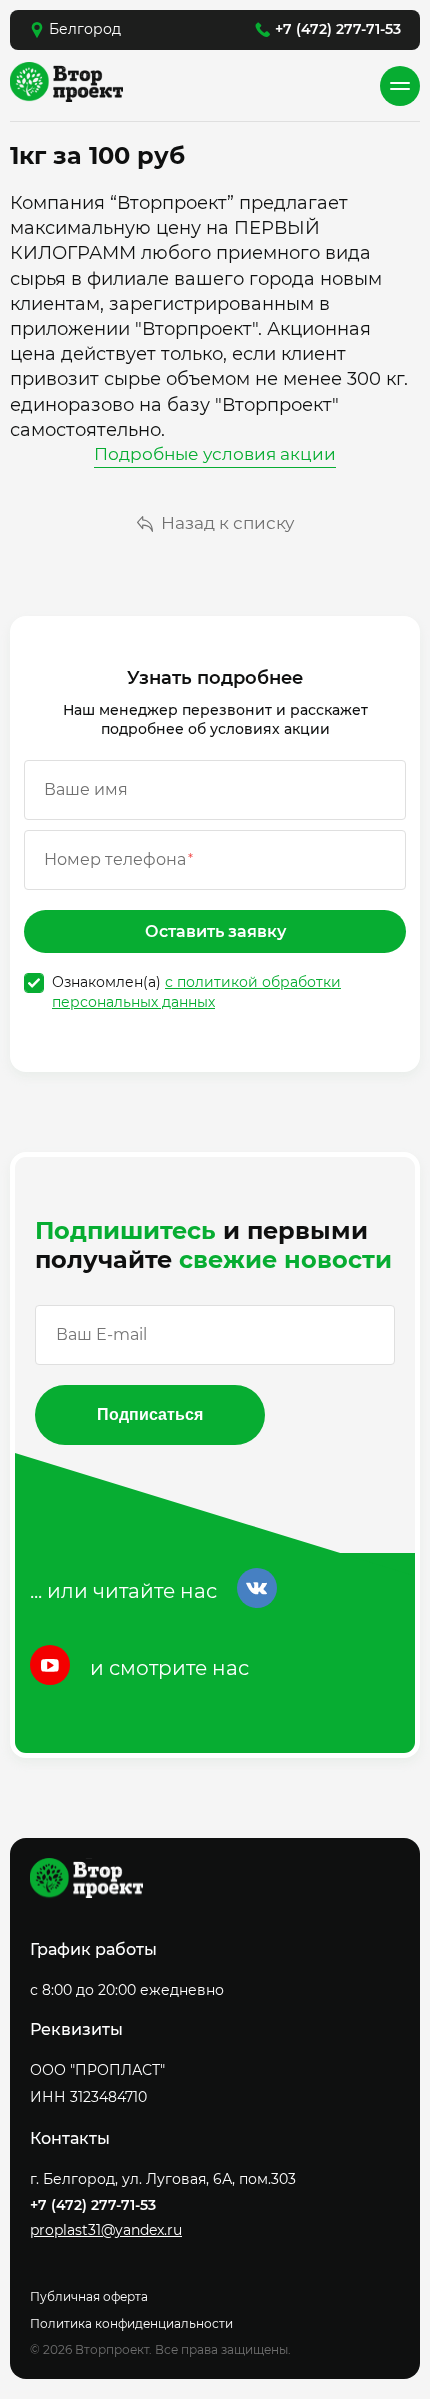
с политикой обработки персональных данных (196, 992)
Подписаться (150, 1414)
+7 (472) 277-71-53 (338, 29)
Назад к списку (227, 523)
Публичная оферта (89, 2296)
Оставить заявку (215, 931)
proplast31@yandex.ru (106, 2230)
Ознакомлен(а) (196, 992)
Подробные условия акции (215, 454)
